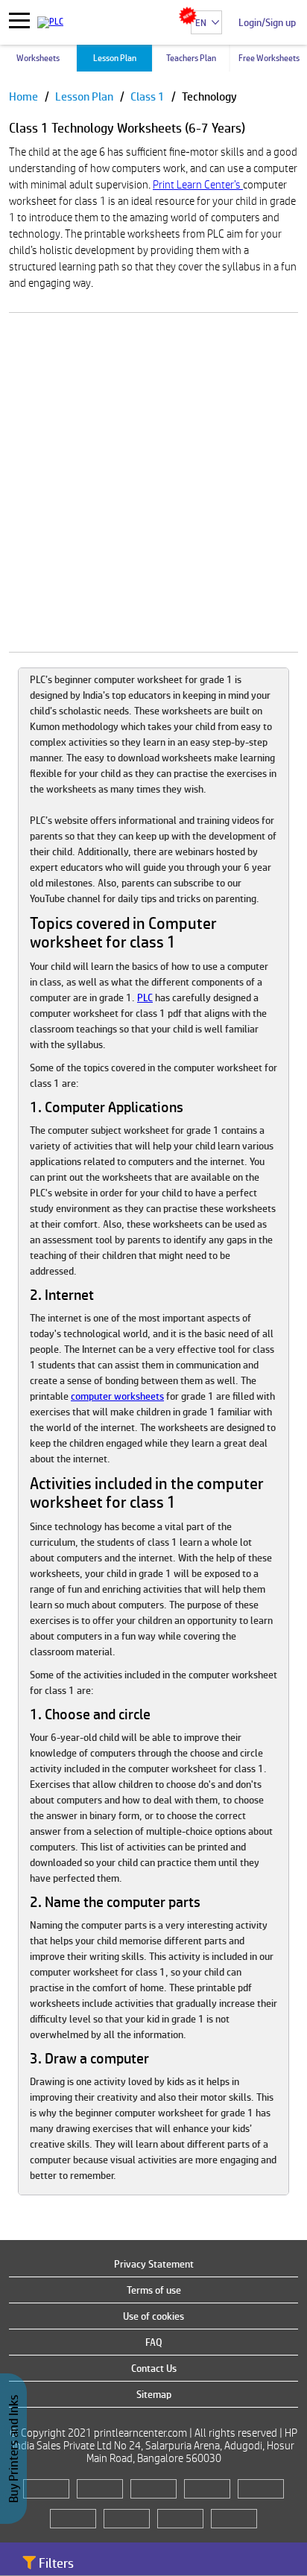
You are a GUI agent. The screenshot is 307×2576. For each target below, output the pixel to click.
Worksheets (38, 58)
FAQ (154, 2342)
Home (25, 96)
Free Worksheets (269, 58)
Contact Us (154, 2368)
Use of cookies (153, 2316)
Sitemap (154, 2394)
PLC (145, 997)
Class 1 (149, 96)
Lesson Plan (115, 58)
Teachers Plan (191, 58)
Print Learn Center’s (198, 184)
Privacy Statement (154, 2264)
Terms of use (154, 2290)
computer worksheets (117, 1396)
